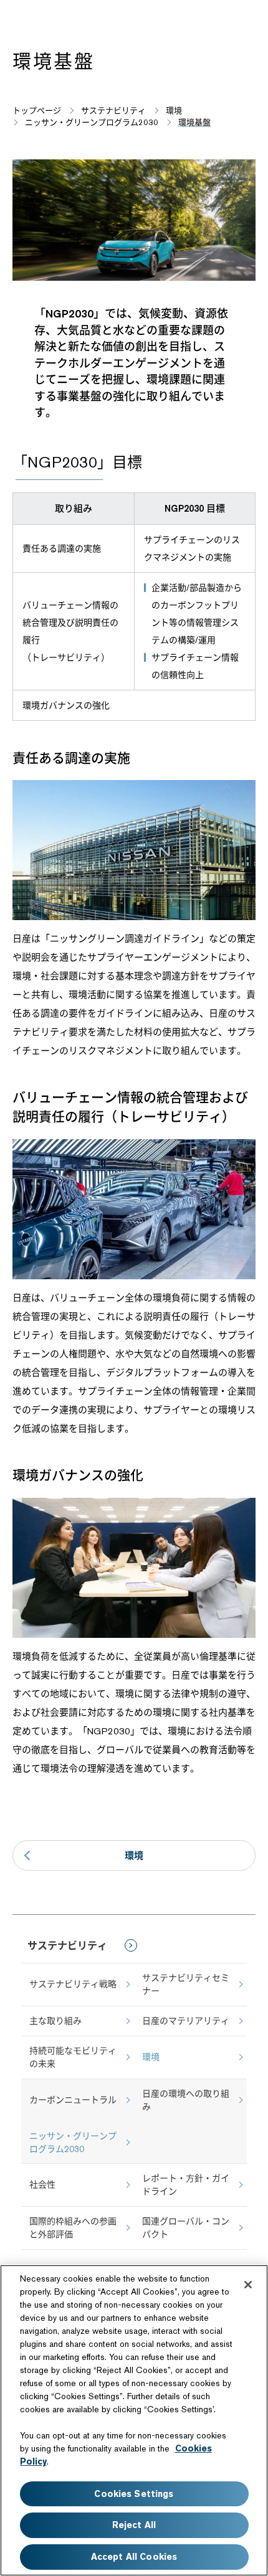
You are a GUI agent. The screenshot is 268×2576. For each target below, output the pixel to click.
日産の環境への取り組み (186, 2100)
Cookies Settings (134, 2494)
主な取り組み (55, 2021)
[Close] (248, 2285)
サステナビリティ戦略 (73, 1984)
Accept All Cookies (134, 2557)
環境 (134, 1855)
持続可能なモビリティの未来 (73, 2057)
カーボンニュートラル (73, 2100)
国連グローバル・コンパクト (186, 2228)
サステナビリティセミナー (186, 1984)
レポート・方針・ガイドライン (186, 2185)
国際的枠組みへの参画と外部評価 (73, 2228)
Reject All (134, 2525)
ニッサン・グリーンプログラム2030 (73, 2142)
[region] (134, 2420)
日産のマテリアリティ (186, 2021)
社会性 (42, 2184)
